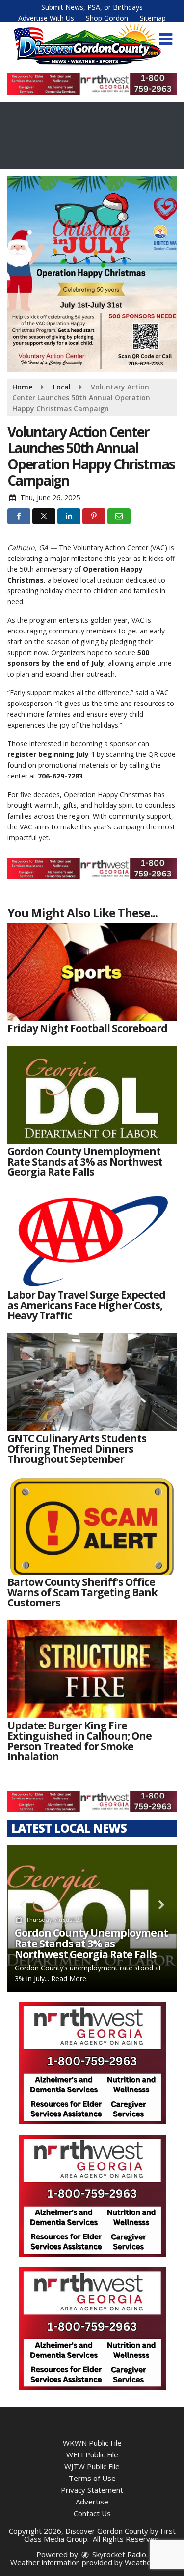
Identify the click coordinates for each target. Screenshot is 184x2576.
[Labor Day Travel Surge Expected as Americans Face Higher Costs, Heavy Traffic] (92, 1239)
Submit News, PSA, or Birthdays (92, 7)
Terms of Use (92, 2478)
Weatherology (149, 2562)
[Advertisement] (92, 84)
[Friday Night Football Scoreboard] (92, 972)
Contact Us (92, 2513)
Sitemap (153, 18)
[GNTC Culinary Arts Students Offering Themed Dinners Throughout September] (92, 1382)
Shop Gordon (107, 18)
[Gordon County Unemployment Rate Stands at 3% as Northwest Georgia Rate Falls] (92, 1095)
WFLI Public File (92, 2454)
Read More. (69, 1979)
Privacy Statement (92, 2490)
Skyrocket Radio (118, 2554)
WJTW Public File (92, 2466)
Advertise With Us (46, 18)
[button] (166, 39)
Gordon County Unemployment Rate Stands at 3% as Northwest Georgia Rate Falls (91, 1944)
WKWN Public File (92, 2443)
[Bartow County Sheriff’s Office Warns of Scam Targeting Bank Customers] (92, 1526)
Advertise (92, 2502)
